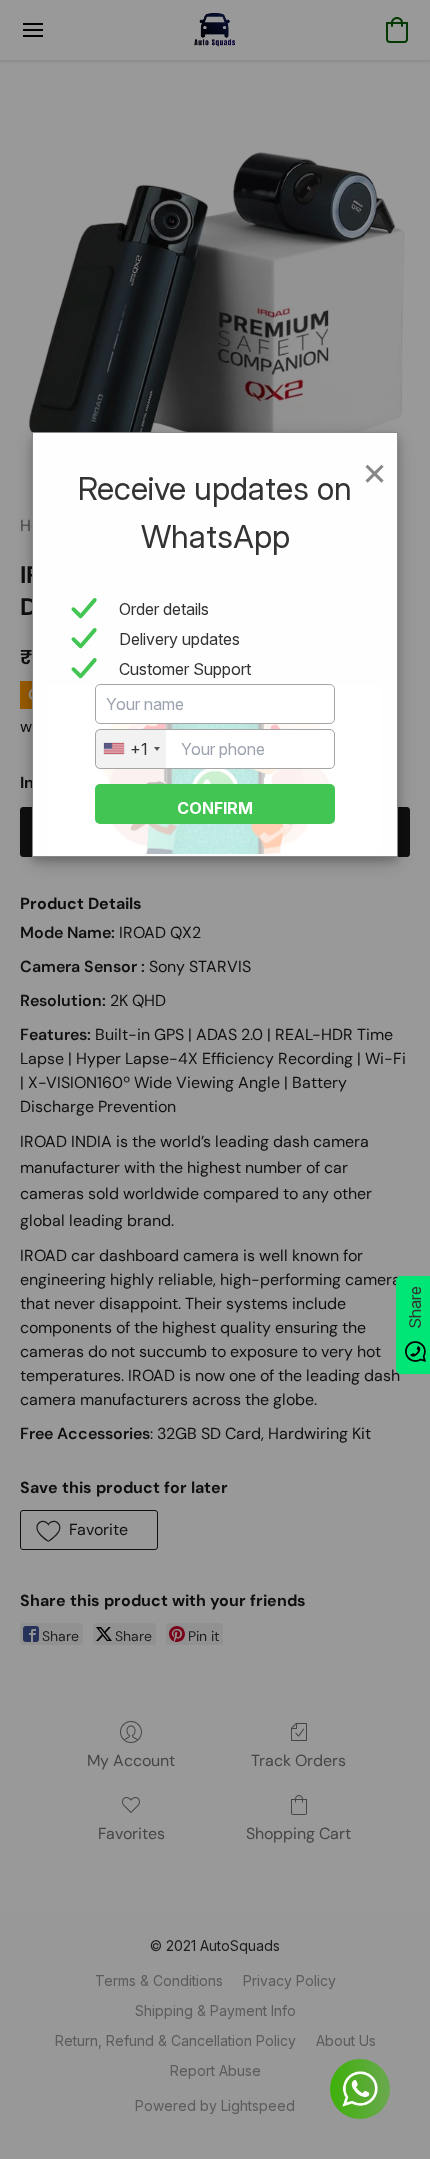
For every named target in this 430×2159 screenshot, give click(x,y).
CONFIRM (215, 808)
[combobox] (131, 749)
